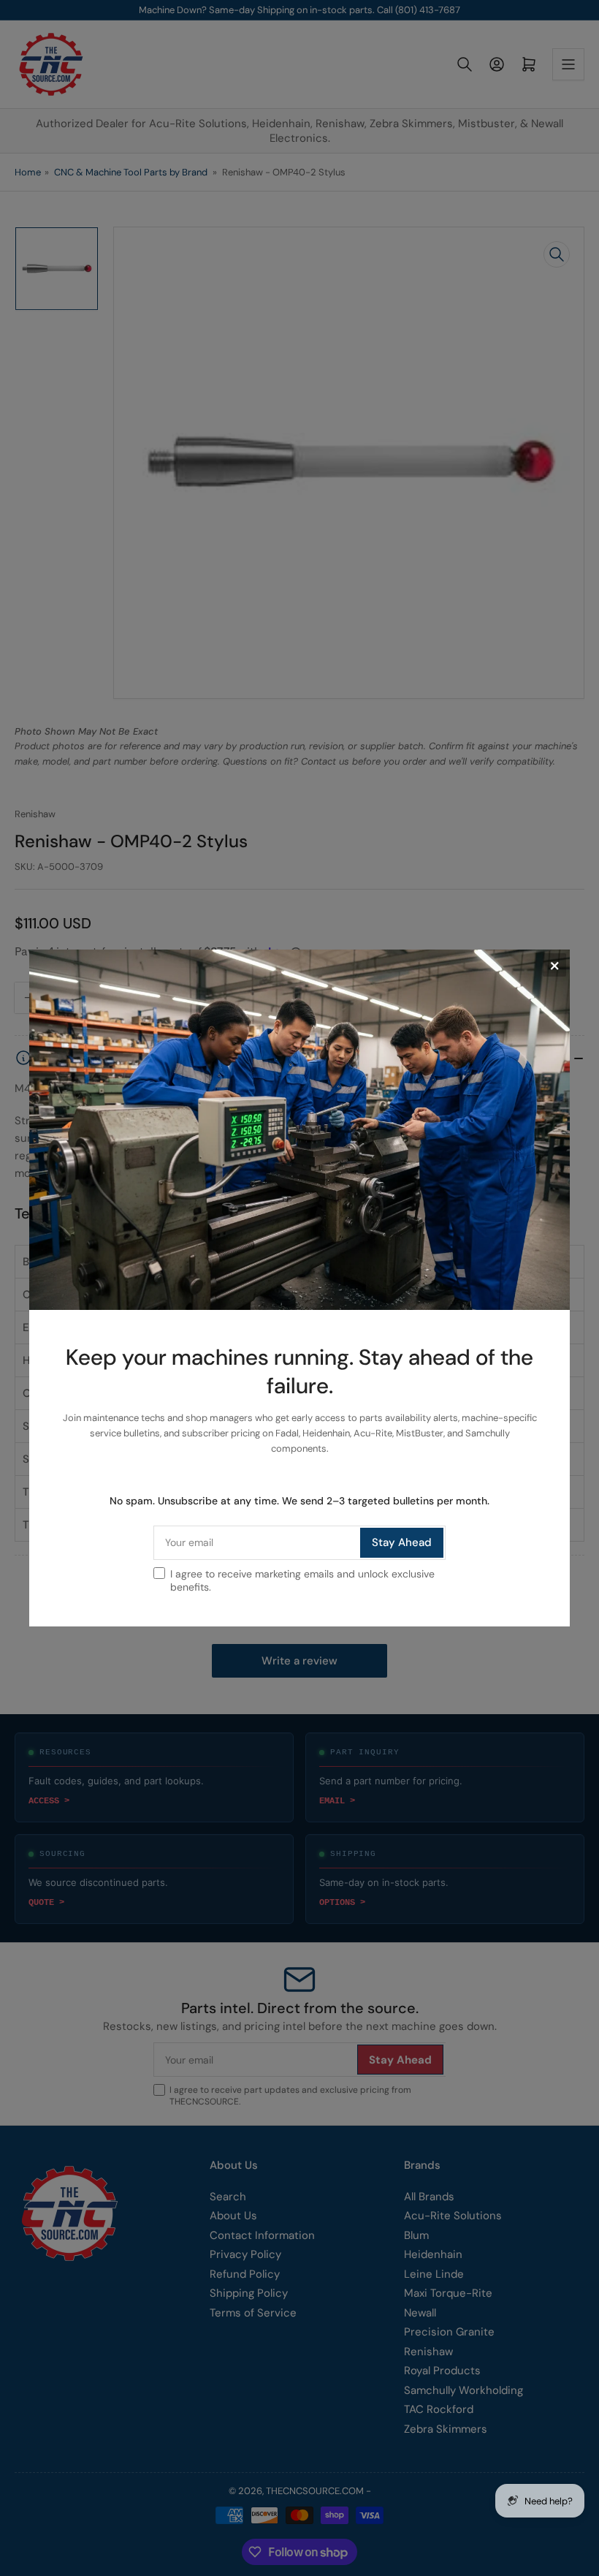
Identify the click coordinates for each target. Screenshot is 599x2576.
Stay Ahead (402, 1542)
